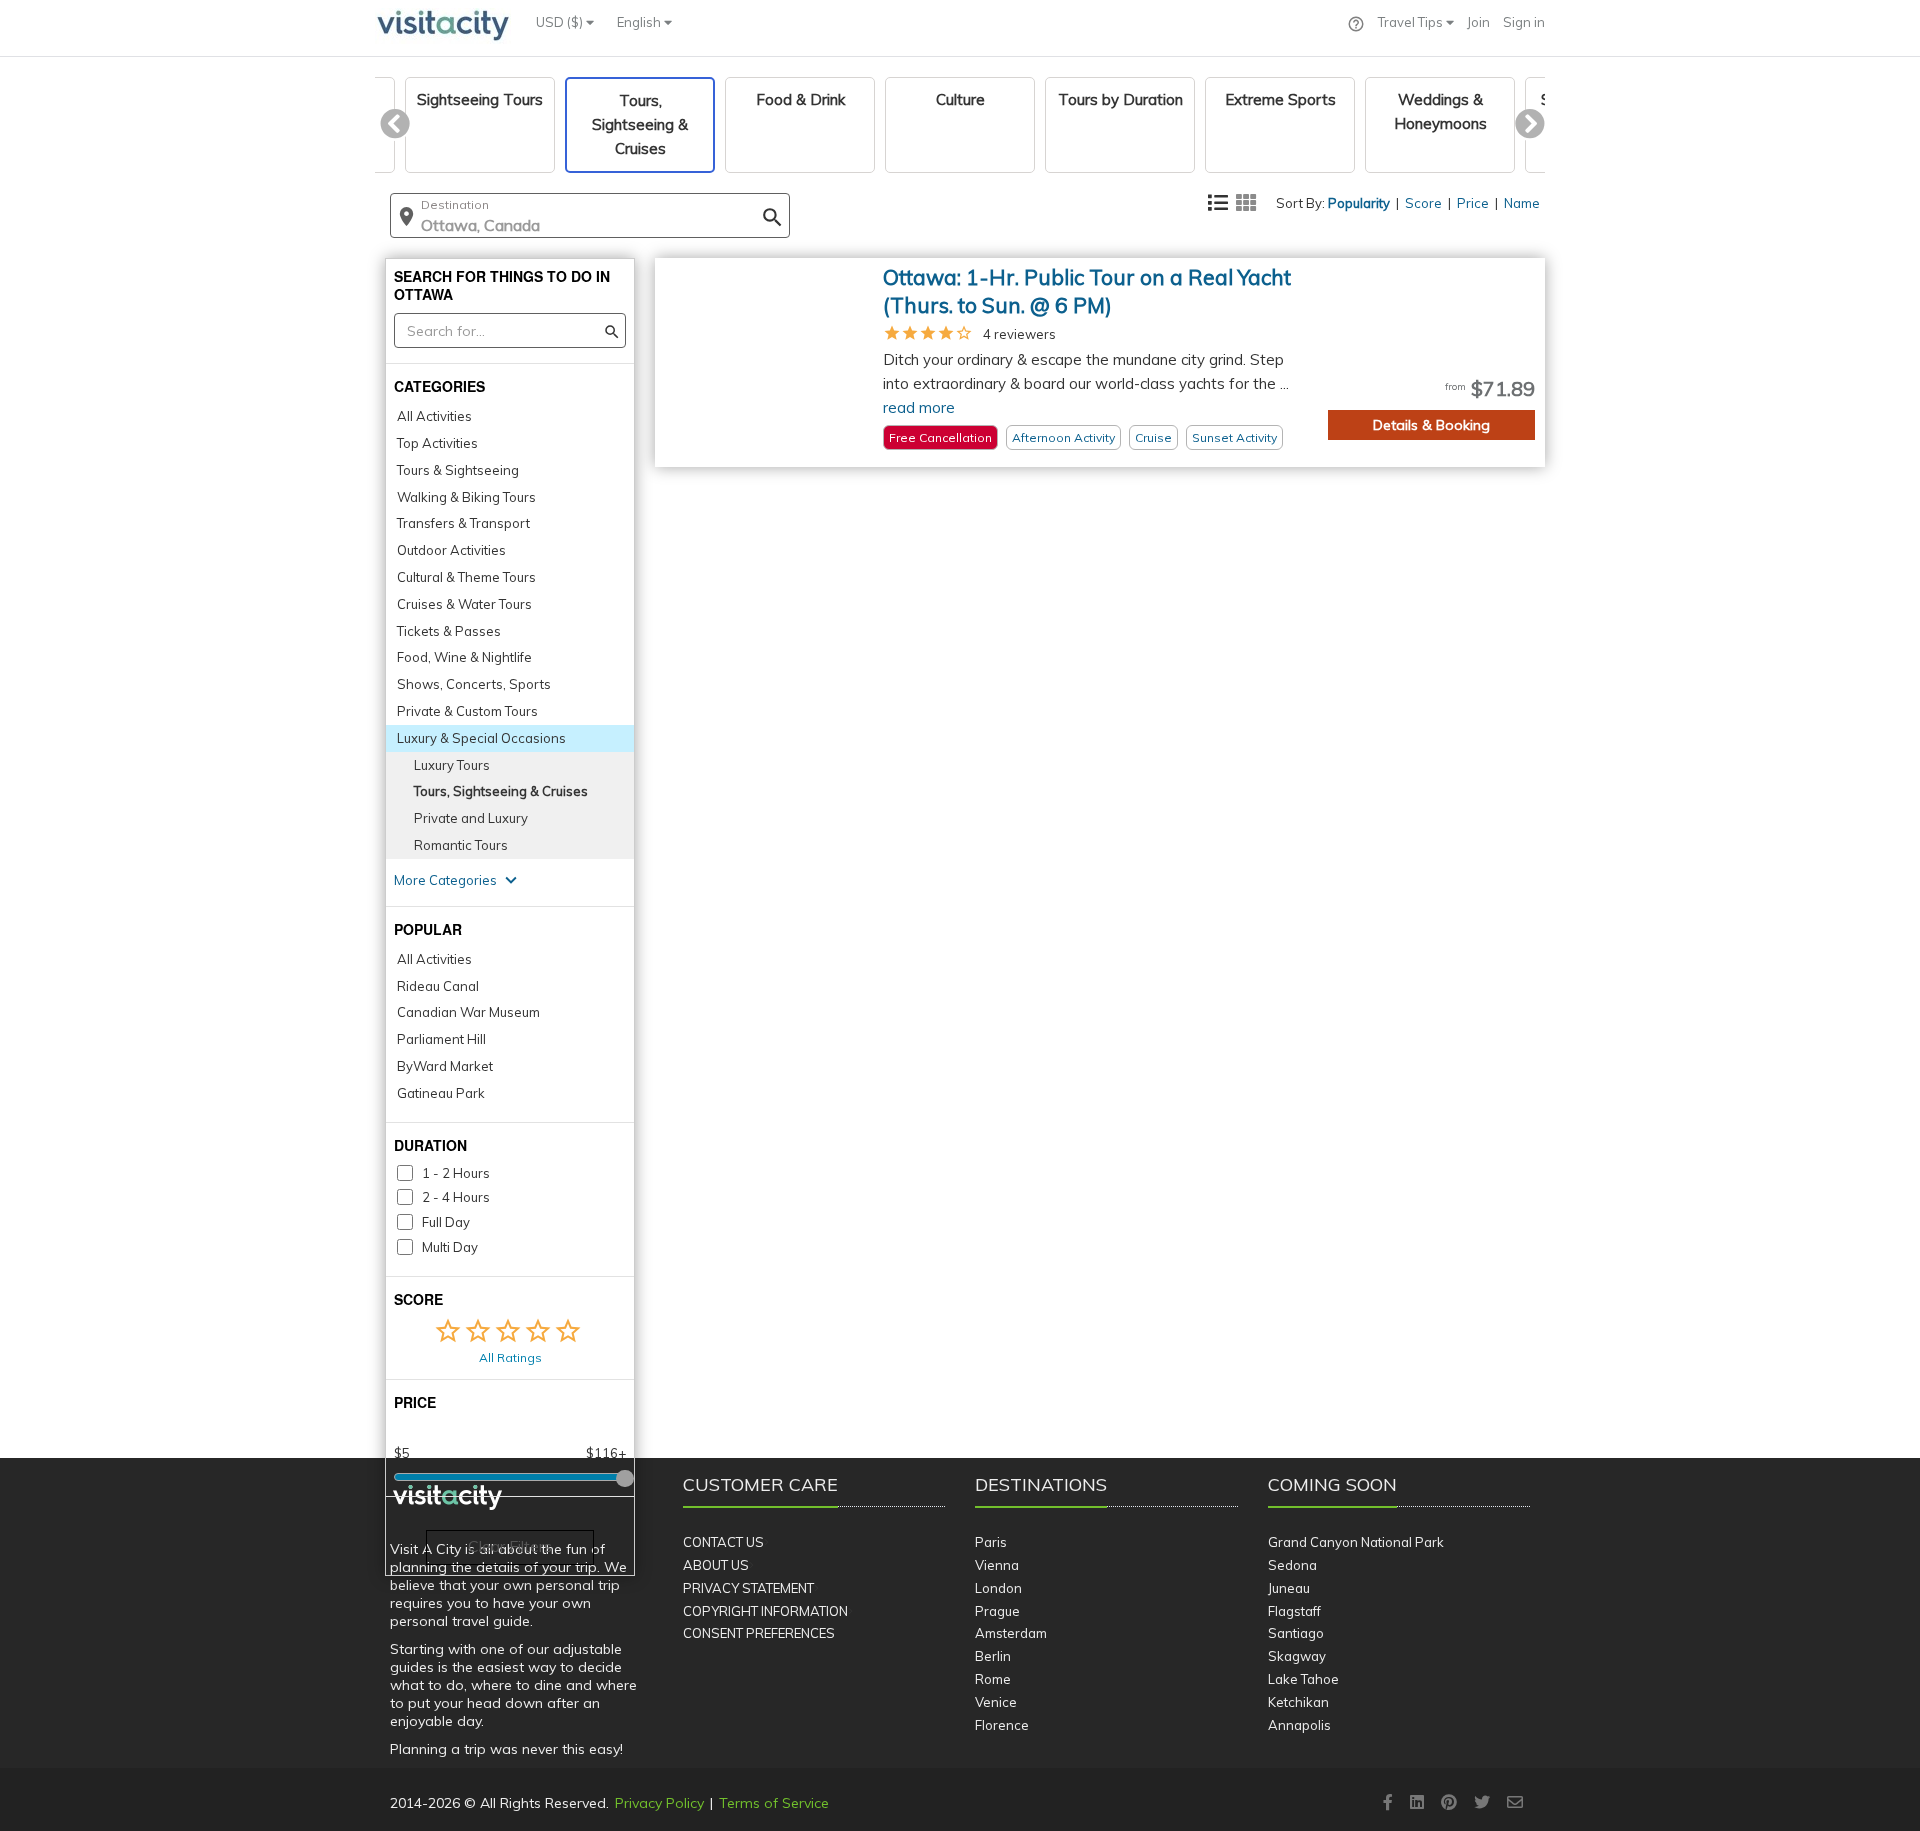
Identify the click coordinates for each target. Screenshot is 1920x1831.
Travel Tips (1412, 22)
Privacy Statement (748, 1588)
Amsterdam (1011, 1633)
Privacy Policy (659, 1803)
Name (1522, 203)
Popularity (1359, 203)
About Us (716, 1565)
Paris (991, 1542)
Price (1473, 203)
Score (1423, 203)
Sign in (1524, 22)
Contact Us (723, 1542)
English (640, 22)
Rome (993, 1679)
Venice (996, 1702)
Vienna (997, 1565)
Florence (1002, 1725)
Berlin (993, 1656)
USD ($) (561, 22)
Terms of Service (774, 1803)
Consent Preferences (759, 1633)
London (998, 1588)
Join (1478, 22)
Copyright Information (765, 1611)
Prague (997, 1611)
